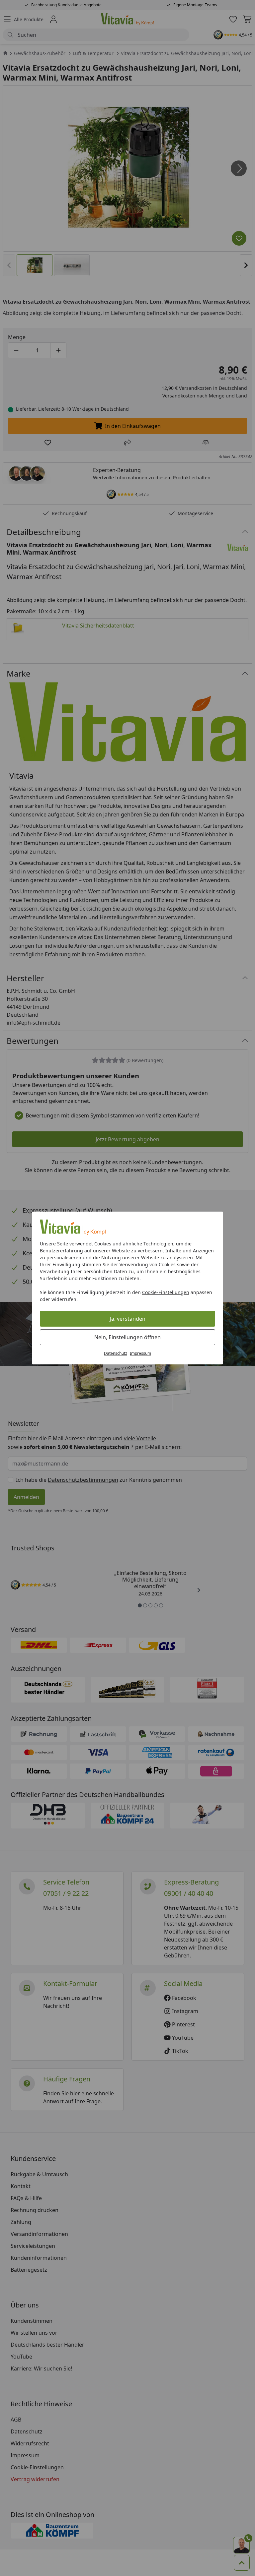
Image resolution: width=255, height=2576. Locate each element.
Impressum (140, 1353)
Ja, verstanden (128, 1319)
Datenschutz (116, 1353)
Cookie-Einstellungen (166, 1292)
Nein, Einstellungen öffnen (127, 1337)
